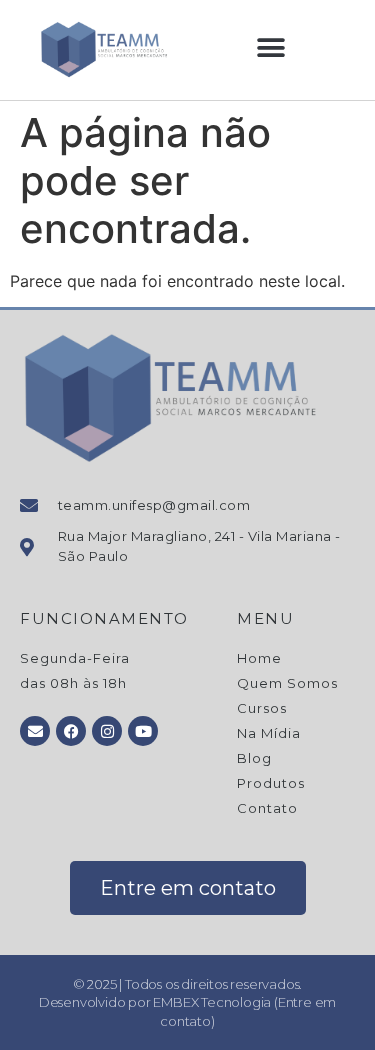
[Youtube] (143, 731)
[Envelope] (35, 731)
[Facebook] (71, 731)
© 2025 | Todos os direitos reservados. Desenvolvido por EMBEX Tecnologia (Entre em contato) (187, 1002)
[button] (271, 48)
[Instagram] (107, 731)
